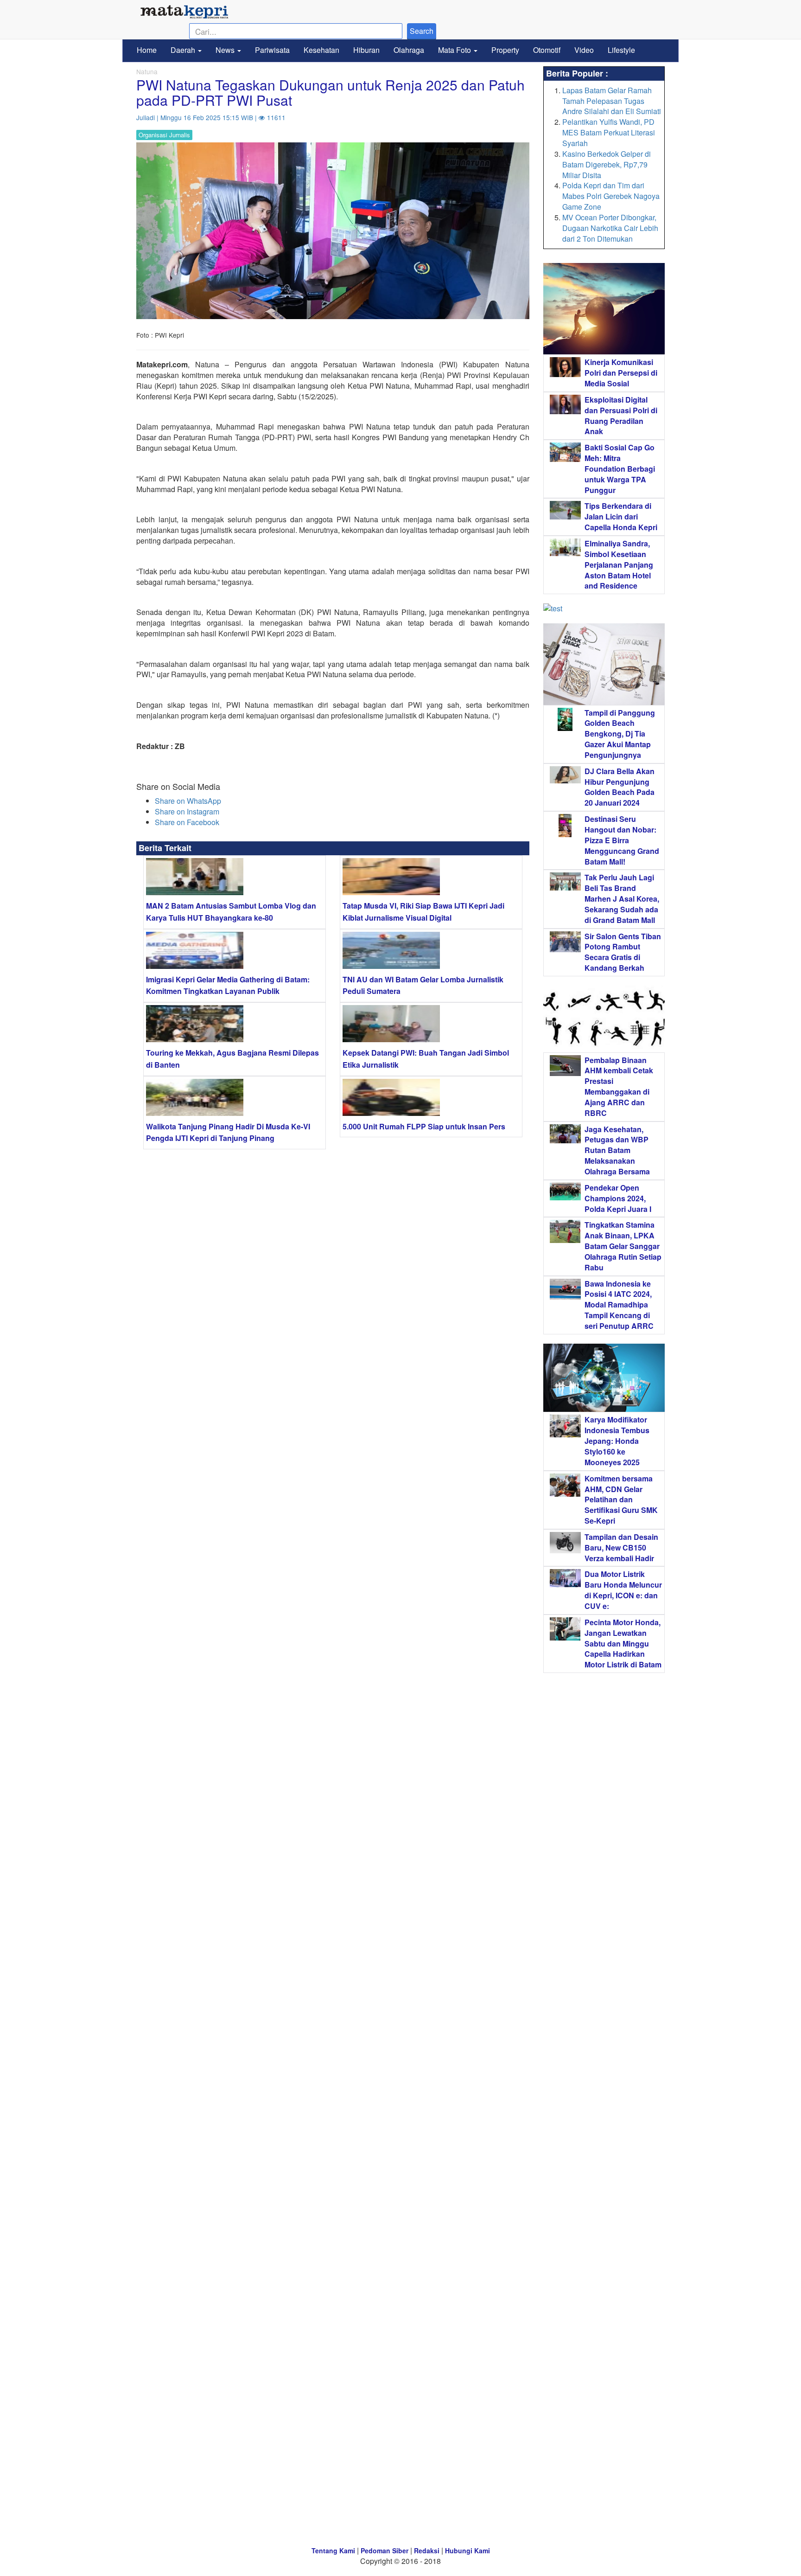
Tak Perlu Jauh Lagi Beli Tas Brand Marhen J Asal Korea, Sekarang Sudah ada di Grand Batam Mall (622, 898)
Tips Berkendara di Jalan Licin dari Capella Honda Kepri (621, 516)
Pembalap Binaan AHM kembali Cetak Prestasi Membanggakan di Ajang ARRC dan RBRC (619, 1086)
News (226, 50)
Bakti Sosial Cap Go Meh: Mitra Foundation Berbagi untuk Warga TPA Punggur (620, 468)
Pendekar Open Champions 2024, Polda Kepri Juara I (618, 1198)
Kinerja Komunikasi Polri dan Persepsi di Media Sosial (621, 373)
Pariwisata (272, 50)
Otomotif (547, 50)
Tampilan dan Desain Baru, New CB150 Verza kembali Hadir (621, 1548)
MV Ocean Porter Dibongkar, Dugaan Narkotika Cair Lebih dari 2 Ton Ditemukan (610, 228)
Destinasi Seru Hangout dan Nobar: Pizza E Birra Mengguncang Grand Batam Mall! (622, 840)
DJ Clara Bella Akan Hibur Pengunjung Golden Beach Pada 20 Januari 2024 (620, 787)
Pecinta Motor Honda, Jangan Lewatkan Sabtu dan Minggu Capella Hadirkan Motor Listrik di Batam (623, 1643)
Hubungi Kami (467, 2550)
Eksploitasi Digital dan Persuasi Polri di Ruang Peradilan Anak (621, 416)
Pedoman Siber (385, 2550)
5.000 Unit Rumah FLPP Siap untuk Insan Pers (424, 1126)
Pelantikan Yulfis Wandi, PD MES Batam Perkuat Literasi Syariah (609, 132)
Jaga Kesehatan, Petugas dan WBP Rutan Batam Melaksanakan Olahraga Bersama (617, 1150)
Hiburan (366, 50)
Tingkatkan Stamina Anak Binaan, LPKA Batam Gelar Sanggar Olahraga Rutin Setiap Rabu (623, 1246)
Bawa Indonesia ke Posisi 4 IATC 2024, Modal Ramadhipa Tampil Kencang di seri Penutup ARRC (619, 1305)
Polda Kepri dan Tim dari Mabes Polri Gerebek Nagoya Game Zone (611, 196)
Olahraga (409, 50)
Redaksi (427, 2550)
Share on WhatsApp (188, 801)
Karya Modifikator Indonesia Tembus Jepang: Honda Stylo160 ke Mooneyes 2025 (617, 1441)
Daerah (184, 50)
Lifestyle (621, 50)
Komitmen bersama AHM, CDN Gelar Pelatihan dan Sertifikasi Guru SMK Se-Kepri (621, 1499)
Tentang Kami (333, 2550)
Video (584, 50)
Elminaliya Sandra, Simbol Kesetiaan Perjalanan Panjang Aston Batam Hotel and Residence (619, 564)
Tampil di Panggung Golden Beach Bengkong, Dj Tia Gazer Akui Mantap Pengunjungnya (620, 734)
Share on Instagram (187, 811)
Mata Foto (455, 50)
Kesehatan (321, 50)
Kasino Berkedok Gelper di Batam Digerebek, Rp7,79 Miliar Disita (607, 164)
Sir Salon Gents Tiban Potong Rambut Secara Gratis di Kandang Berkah (623, 952)
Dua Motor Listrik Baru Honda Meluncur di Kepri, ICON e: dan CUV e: (623, 1590)
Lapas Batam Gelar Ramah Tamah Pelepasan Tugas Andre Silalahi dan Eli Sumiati (612, 101)
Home (147, 50)
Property (505, 50)
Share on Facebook (187, 822)
